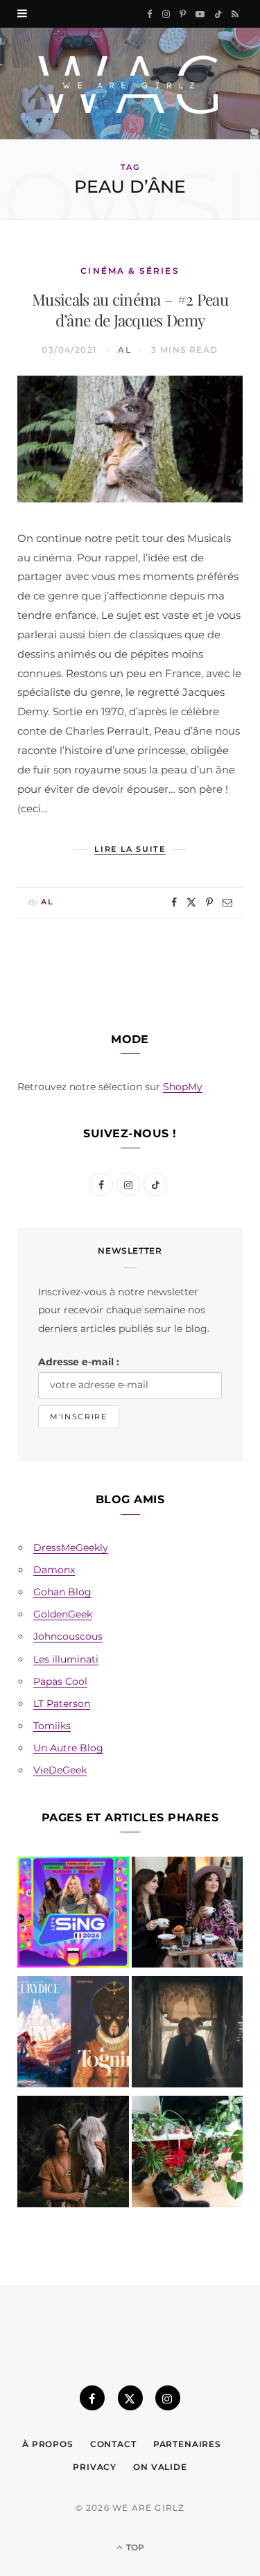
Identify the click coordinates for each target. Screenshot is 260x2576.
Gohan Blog (62, 1592)
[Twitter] (191, 902)
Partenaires (187, 2444)
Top (134, 2547)
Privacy (95, 2467)
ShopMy (183, 1087)
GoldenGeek (63, 1614)
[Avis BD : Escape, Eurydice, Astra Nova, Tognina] (73, 2034)
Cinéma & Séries (130, 271)
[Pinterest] (209, 902)
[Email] (227, 902)
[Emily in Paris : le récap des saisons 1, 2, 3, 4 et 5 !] (188, 1915)
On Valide (160, 2467)
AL (124, 350)
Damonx (54, 1570)
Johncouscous (68, 1636)
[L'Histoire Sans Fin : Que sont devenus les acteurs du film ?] (73, 2154)
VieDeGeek (60, 1770)
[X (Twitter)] (130, 2398)
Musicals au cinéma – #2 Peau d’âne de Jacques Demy (130, 310)
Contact (113, 2444)
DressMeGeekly (71, 1548)
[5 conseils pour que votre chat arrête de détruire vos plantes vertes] (188, 2154)
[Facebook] (174, 902)
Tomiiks (52, 1726)
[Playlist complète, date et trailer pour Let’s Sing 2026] (73, 1915)
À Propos (48, 2444)
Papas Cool (60, 1681)
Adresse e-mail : (79, 1362)
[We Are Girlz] (130, 84)
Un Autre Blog (68, 1748)
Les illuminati (66, 1659)
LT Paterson (62, 1703)
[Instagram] (168, 2398)
